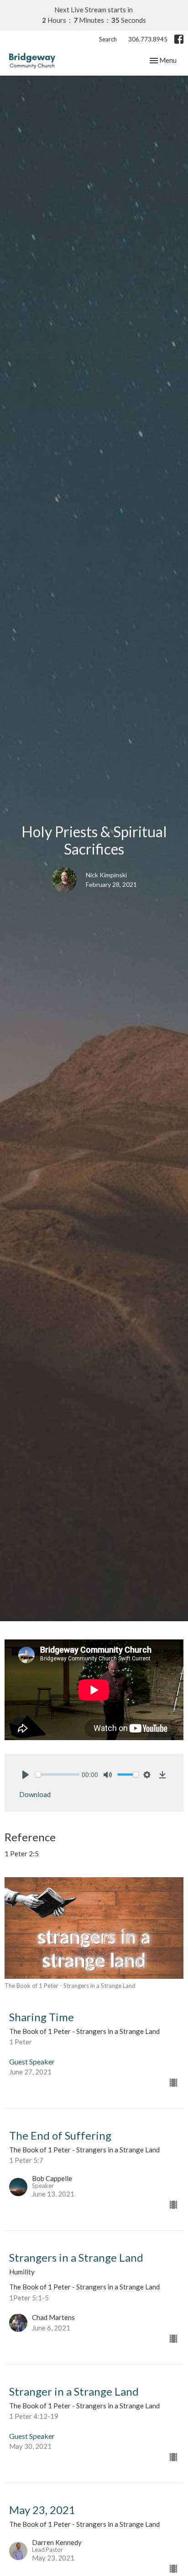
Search (108, 39)
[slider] (57, 1775)
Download (35, 1794)
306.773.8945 (148, 39)
